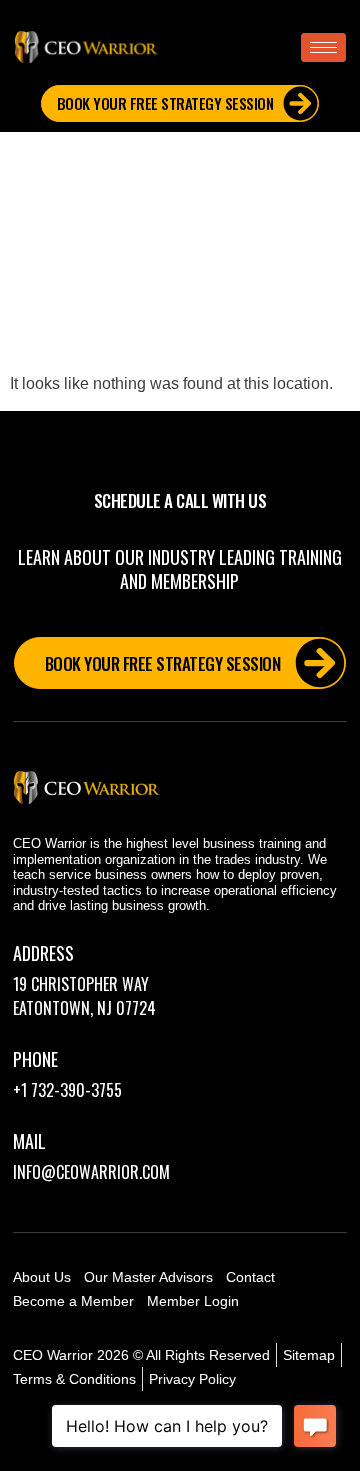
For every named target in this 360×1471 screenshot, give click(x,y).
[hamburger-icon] (323, 47)
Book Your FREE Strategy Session (165, 103)
